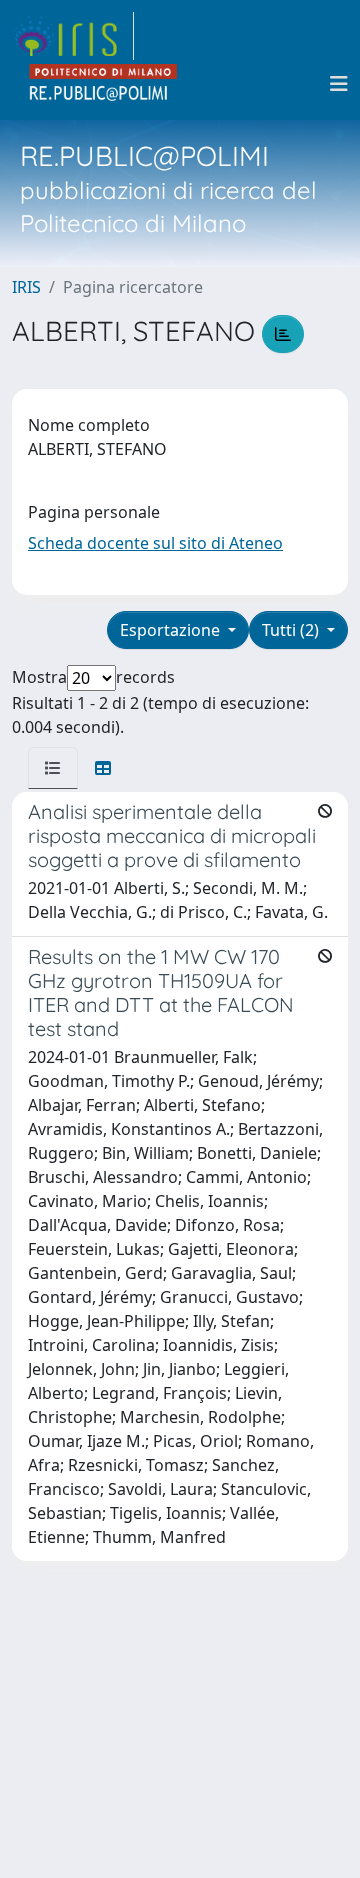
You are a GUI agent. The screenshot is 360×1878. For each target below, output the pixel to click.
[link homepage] (73, 36)
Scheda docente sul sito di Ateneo (155, 543)
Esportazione (172, 630)
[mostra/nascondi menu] (339, 84)
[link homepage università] (104, 84)
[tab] (53, 768)
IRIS (26, 287)
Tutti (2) (292, 630)
